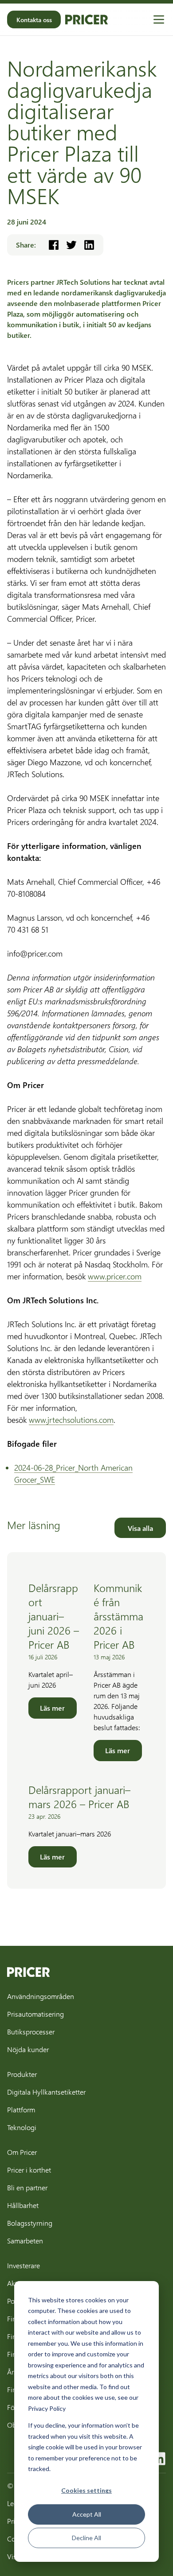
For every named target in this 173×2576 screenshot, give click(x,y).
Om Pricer (22, 2152)
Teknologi (22, 2127)
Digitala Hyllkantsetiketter (46, 2092)
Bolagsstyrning (30, 2223)
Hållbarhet (23, 2205)
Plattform (21, 2109)
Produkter (22, 2074)
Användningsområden (41, 1996)
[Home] (86, 19)
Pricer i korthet (29, 2170)
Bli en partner (27, 2187)
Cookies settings (86, 2490)
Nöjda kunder (28, 2049)
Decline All (86, 2538)
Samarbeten (25, 2241)
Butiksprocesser (31, 2032)
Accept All (87, 2514)
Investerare (24, 2265)
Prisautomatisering (35, 2014)
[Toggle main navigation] (159, 19)
